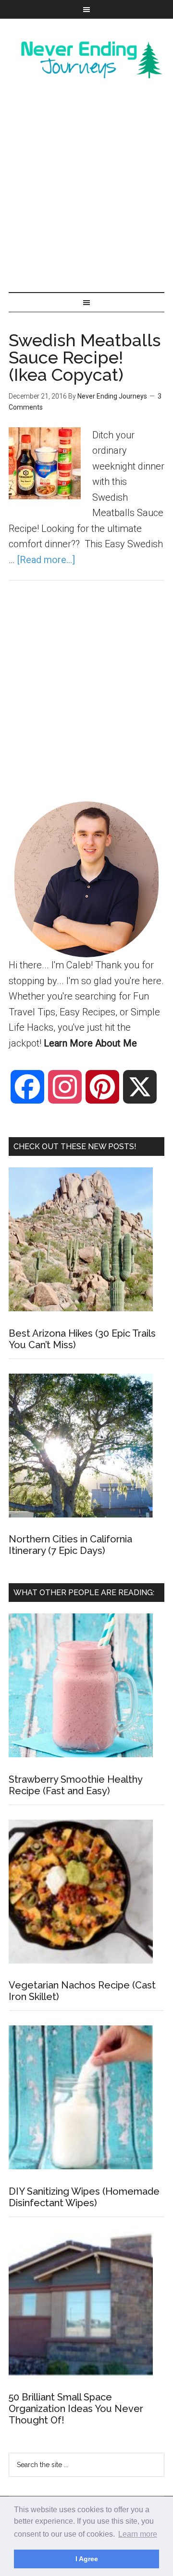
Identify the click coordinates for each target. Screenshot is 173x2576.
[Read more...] (46, 560)
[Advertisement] (86, 187)
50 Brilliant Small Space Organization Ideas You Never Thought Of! (76, 2409)
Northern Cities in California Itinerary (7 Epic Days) (70, 1545)
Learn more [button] (138, 2534)
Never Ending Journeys (86, 59)
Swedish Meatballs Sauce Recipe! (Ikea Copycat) (85, 357)
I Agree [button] (87, 2559)
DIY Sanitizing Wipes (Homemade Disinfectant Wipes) (84, 2197)
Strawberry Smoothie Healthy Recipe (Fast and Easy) (75, 1785)
